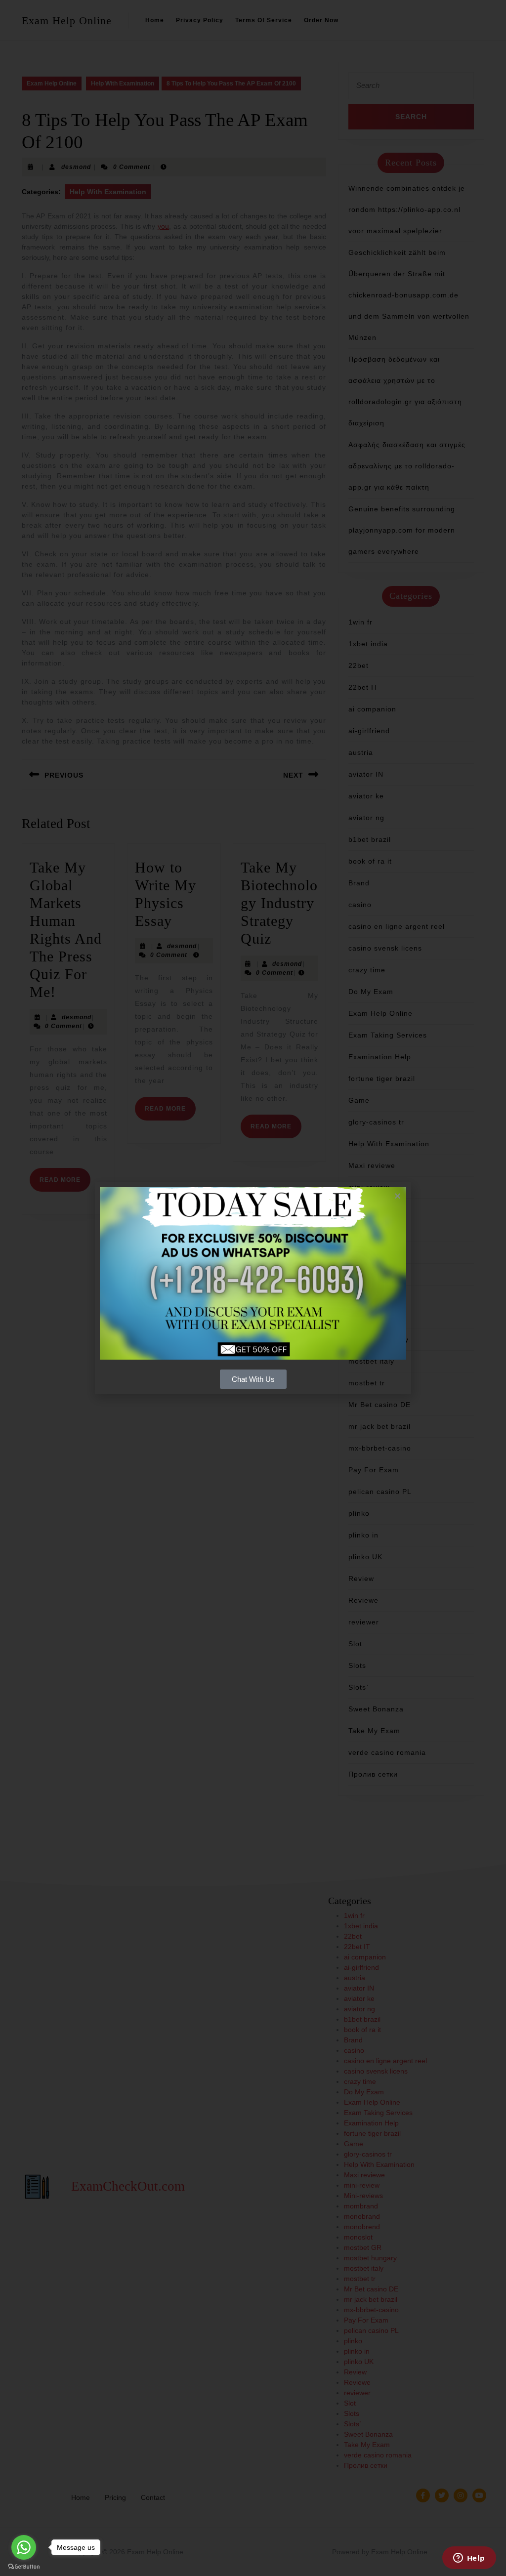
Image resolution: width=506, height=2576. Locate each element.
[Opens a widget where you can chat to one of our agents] (469, 2559)
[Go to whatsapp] (24, 2547)
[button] (398, 1196)
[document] (253, 1288)
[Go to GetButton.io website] (24, 2566)
